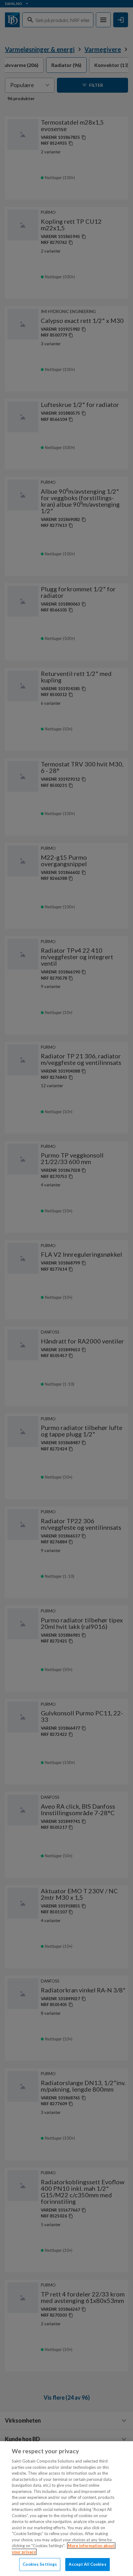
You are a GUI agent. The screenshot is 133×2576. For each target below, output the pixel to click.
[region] (66, 2509)
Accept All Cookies (87, 2564)
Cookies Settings (40, 2564)
